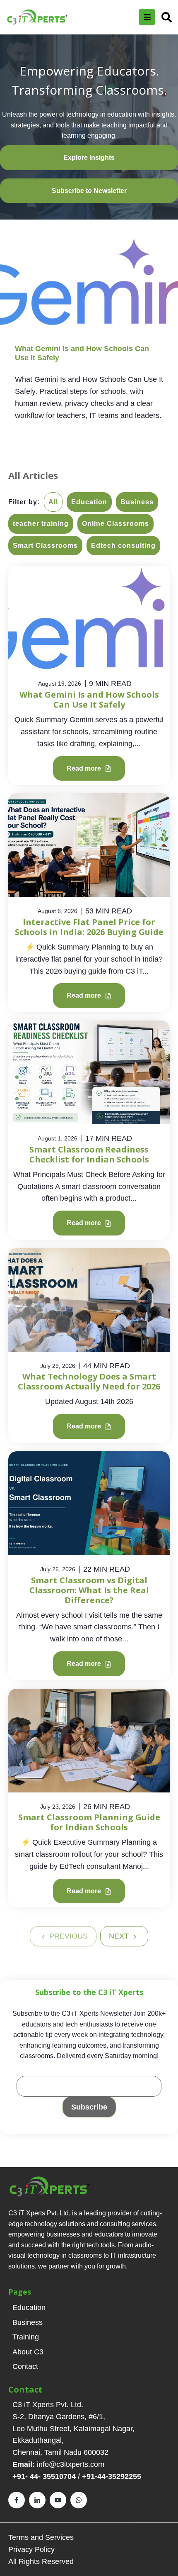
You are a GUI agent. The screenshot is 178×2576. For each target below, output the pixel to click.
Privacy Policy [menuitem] (31, 2549)
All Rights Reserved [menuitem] (41, 2561)
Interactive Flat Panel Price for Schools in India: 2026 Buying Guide (89, 927)
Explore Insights (89, 157)
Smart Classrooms (45, 546)
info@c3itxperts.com (71, 2464)
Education (89, 502)
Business (137, 502)
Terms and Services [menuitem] (41, 2537)
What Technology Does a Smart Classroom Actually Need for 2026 (89, 1381)
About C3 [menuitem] (28, 2352)
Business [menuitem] (28, 2322)
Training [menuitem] (26, 2337)
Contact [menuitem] (25, 2366)
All (53, 502)
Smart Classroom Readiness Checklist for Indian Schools (89, 1154)
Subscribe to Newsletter (89, 191)
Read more (85, 768)
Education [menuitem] (29, 2307)
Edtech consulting (123, 546)
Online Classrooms (115, 524)
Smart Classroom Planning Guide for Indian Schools (89, 1822)
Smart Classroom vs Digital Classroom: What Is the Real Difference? (89, 1590)
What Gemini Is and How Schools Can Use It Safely (89, 700)
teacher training (41, 524)
